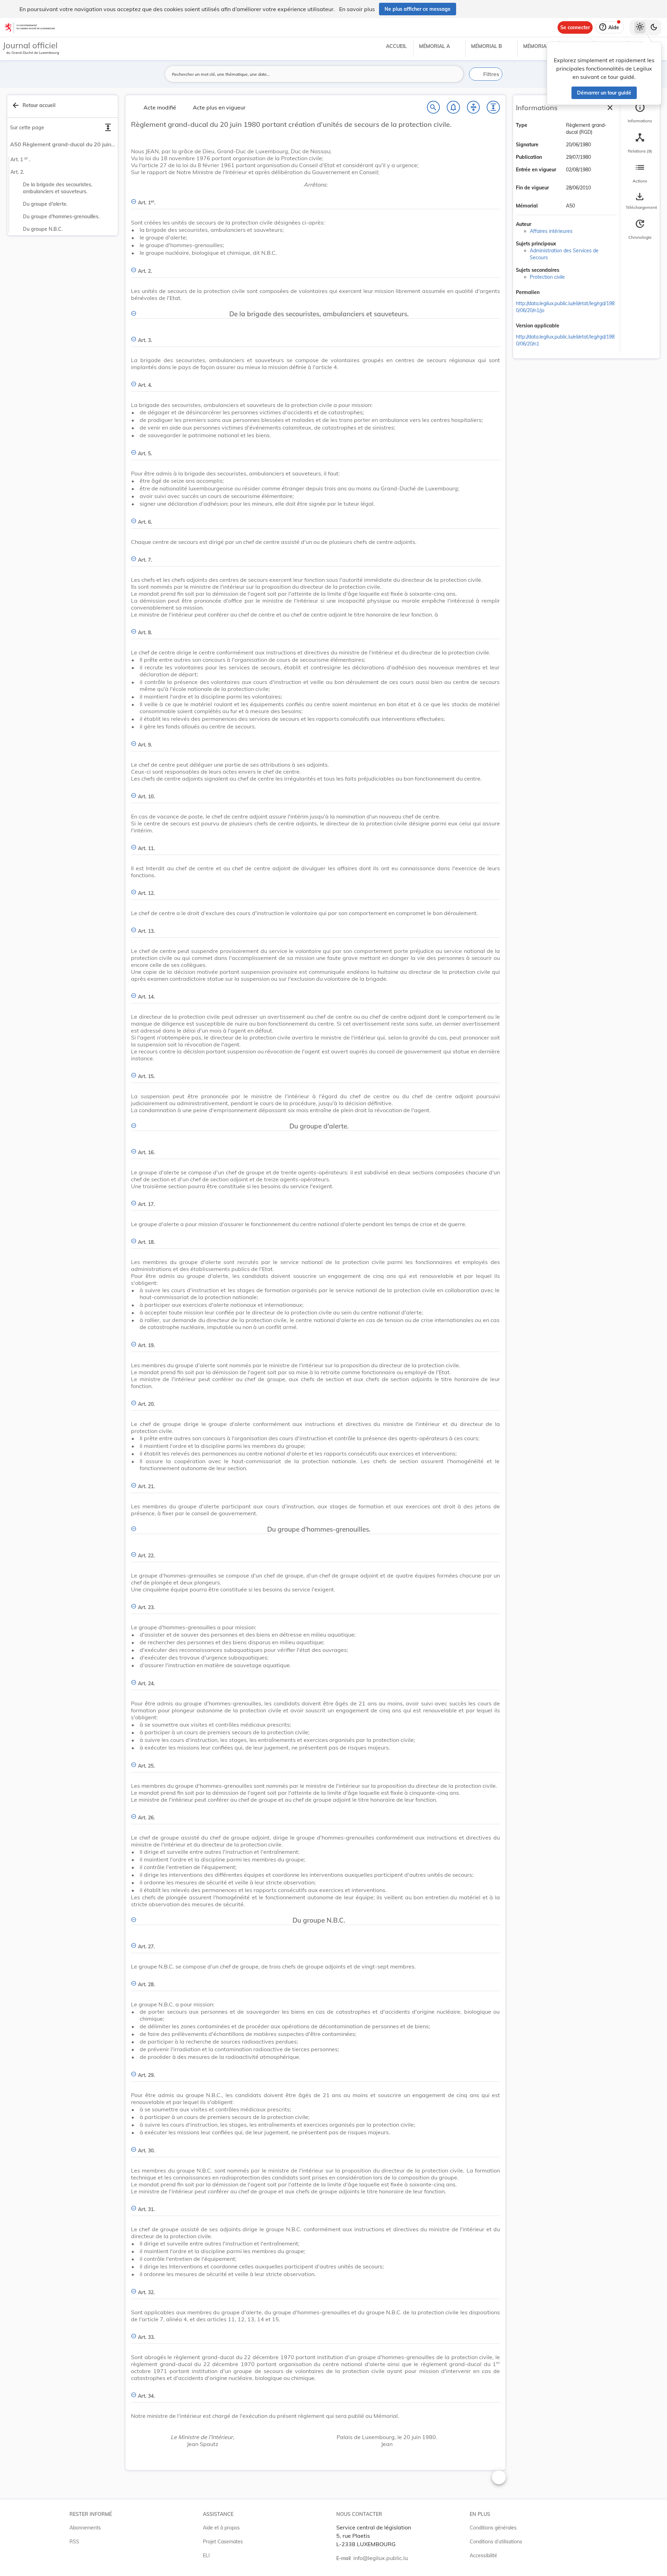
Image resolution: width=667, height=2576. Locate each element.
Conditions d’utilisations (496, 2542)
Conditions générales (493, 2528)
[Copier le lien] (549, 293)
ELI (206, 2555)
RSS (74, 2542)
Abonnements (85, 2528)
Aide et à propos (221, 2528)
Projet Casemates (223, 2542)
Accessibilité (483, 2555)
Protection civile (547, 277)
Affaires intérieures (551, 231)
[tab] (640, 113)
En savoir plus (357, 9)
